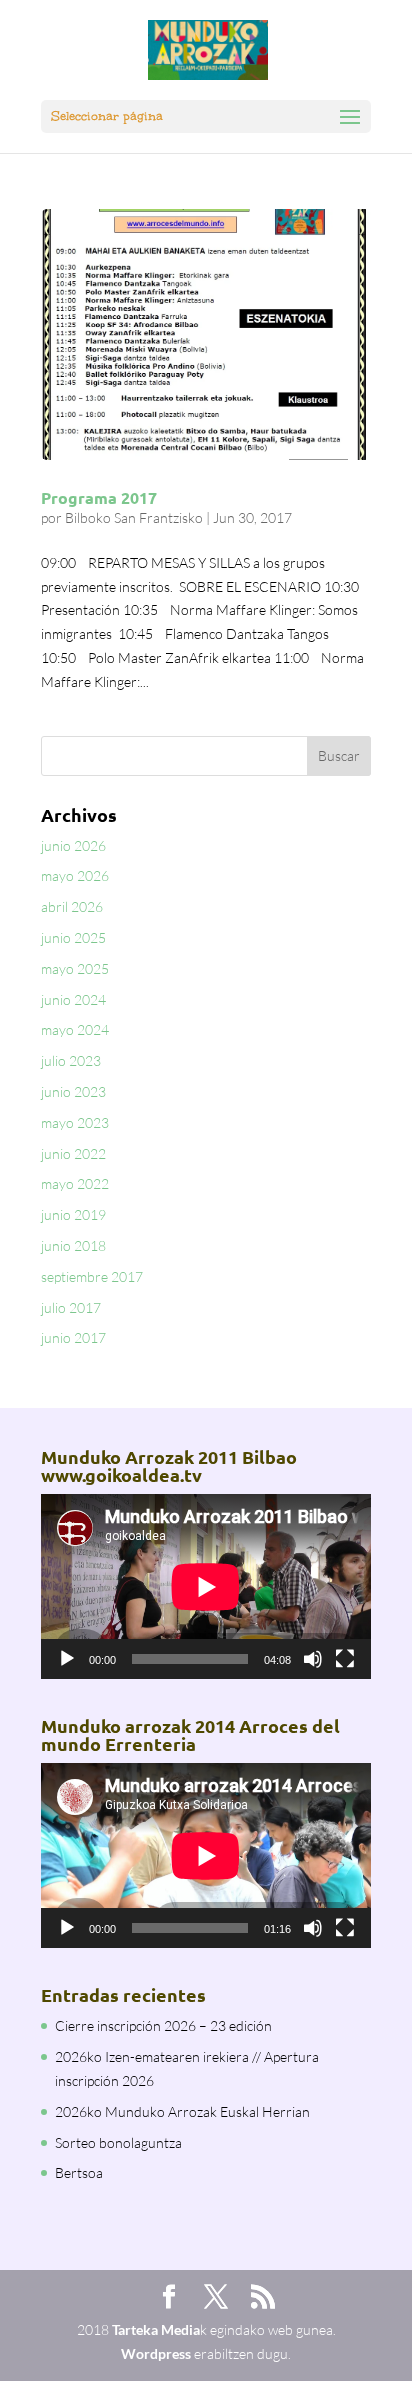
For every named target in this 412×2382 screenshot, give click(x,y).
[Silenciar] (313, 1659)
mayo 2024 (75, 1029)
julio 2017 (71, 1307)
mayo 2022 (75, 1183)
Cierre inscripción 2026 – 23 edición (163, 2025)
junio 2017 (73, 1337)
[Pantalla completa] (345, 1659)
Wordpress (156, 2353)
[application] (206, 1586)
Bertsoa (79, 2172)
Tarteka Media (156, 2329)
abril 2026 (72, 906)
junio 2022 (73, 1153)
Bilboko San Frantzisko (134, 517)
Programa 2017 (99, 497)
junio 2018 (73, 1245)
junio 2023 (73, 1091)
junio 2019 (73, 1214)
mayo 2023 (75, 1122)
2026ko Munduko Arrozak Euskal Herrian (182, 2111)
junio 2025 (73, 937)
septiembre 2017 (92, 1276)
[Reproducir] (67, 1659)
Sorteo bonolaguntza (118, 2142)
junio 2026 (73, 845)
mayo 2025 (75, 968)
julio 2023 (71, 1060)
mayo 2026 (75, 875)
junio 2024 (73, 999)
